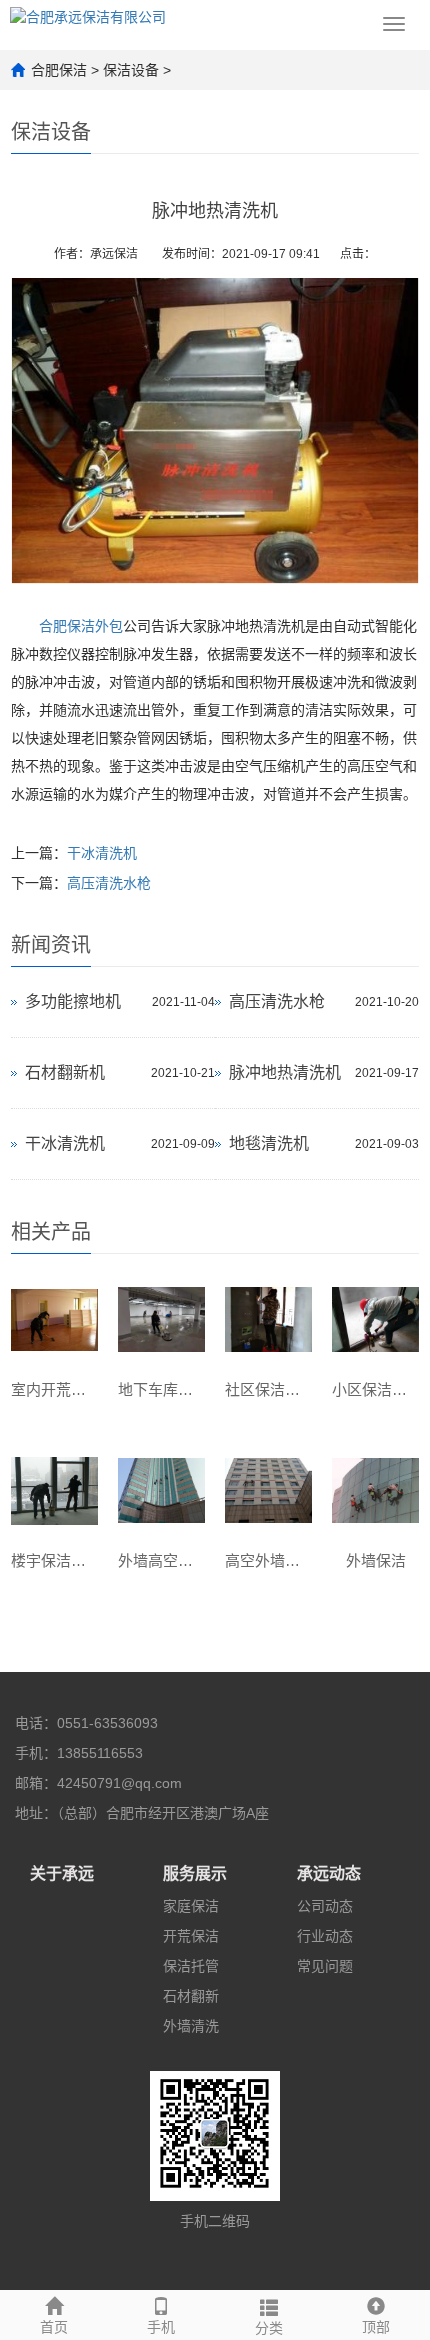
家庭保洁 (191, 1906)
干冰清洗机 (102, 853)
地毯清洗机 (269, 1143)
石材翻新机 (65, 1072)
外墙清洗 (191, 2026)
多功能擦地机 (73, 1001)
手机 (161, 2327)
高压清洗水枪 (109, 883)
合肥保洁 (59, 70)
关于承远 (62, 1873)
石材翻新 (191, 1996)
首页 (54, 2327)
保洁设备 (131, 70)
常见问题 (325, 1966)
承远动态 (329, 1873)
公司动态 (325, 1906)
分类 (269, 2328)
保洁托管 (191, 1966)
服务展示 (195, 1873)
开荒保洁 (191, 1936)
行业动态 (325, 1936)
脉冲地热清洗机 (285, 1072)
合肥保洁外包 (81, 626)
